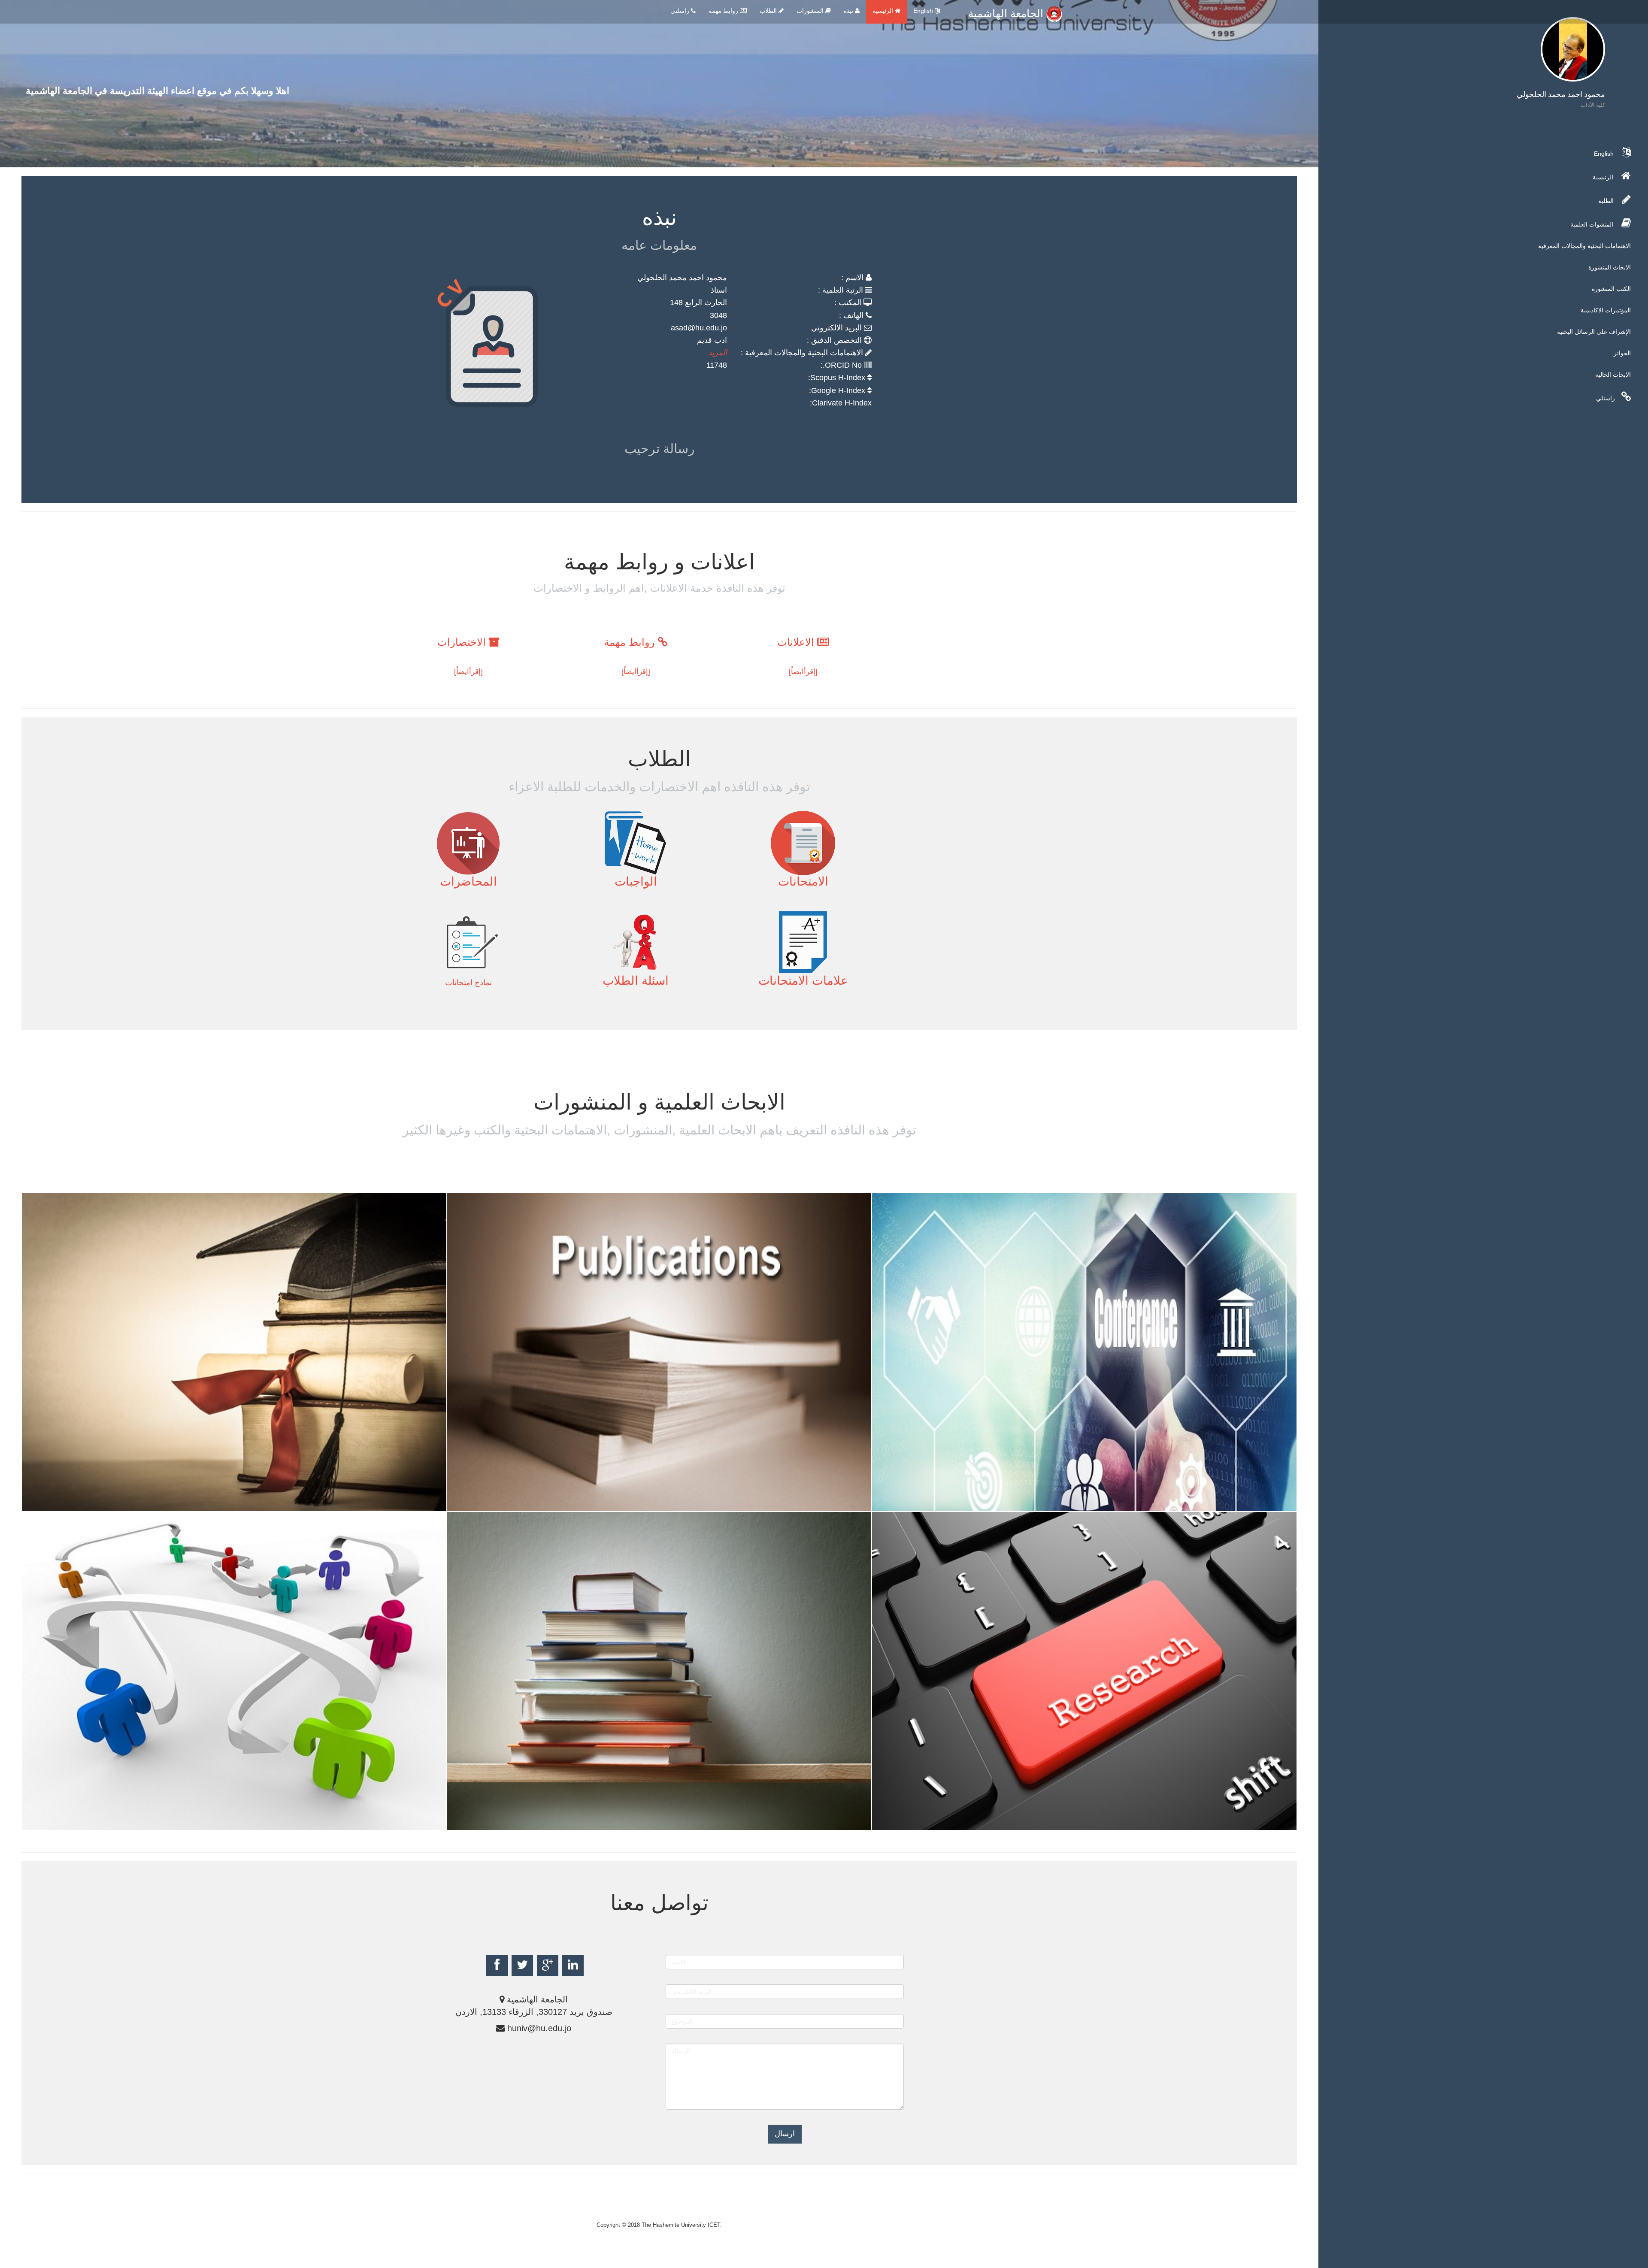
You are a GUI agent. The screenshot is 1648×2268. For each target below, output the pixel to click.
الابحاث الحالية (1613, 375)
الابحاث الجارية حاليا (87, 1823)
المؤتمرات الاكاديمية (1606, 310)
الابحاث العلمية (499, 1504)
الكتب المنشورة (1611, 289)
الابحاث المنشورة (1610, 267)
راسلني (681, 11)
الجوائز (1622, 353)
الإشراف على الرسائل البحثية (1594, 332)
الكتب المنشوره (502, 1823)
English (924, 11)
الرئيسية (884, 11)
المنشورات (811, 11)
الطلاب (769, 11)
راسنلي (1606, 398)
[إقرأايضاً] (803, 672)
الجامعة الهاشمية (1007, 13)
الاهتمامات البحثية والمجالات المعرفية (1584, 246)
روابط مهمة (724, 11)
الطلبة (1607, 201)
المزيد (718, 353)
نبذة (849, 11)
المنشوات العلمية (1593, 224)
